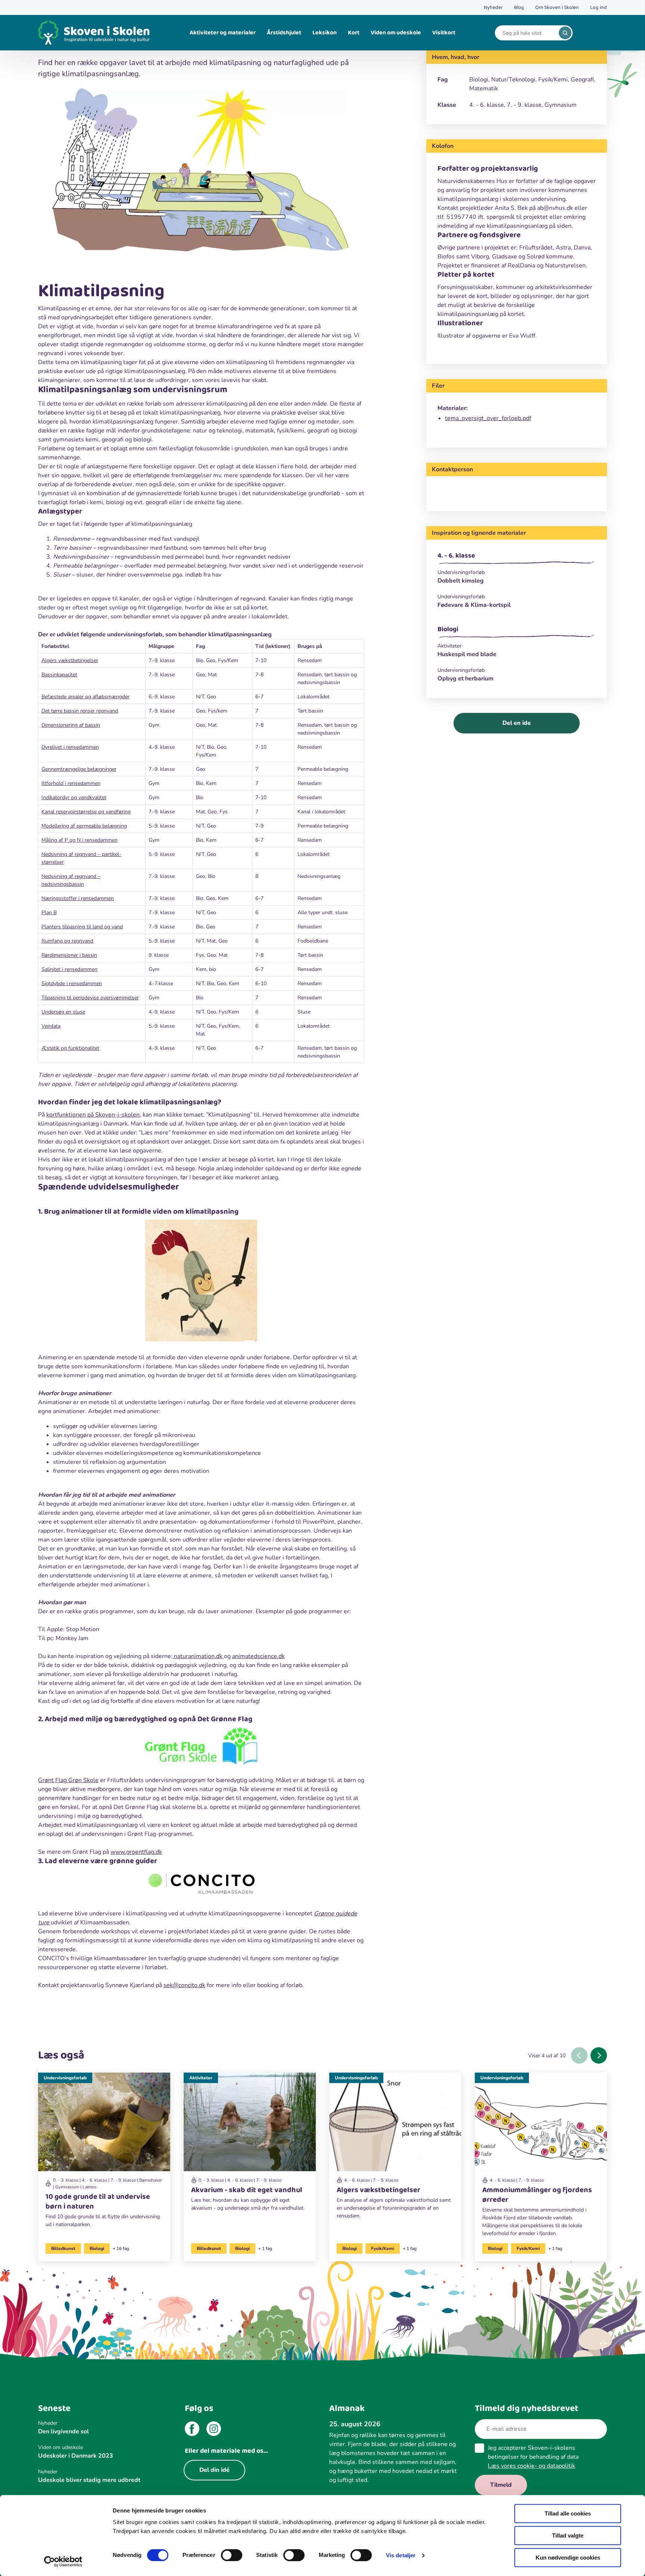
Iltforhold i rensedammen (71, 783)
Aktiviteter (201, 2078)
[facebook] (192, 2430)
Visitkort (444, 33)
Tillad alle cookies (568, 2513)
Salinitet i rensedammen (69, 969)
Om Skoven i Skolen (557, 7)
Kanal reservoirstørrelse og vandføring (86, 812)
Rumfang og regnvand (67, 941)
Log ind (599, 7)
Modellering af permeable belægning (84, 826)
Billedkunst (63, 2248)
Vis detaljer (401, 2555)
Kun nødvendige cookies (568, 2558)
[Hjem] (94, 33)
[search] (565, 33)
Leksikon (325, 33)
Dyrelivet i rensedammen (70, 747)
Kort (354, 33)
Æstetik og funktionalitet (70, 1048)
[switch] (232, 2555)
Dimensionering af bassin (71, 725)
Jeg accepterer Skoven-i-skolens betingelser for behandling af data (533, 2457)
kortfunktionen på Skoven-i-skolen (93, 1115)
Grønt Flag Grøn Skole (68, 1780)
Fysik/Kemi (383, 2248)
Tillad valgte (568, 2535)
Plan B (49, 913)
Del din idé (214, 2470)
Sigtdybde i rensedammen (72, 983)
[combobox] (528, 33)
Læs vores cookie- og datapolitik (532, 2466)
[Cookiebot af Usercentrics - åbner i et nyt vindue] (63, 2561)
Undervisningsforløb (65, 2078)
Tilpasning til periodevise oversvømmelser (90, 998)
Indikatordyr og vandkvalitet (74, 797)
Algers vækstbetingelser (70, 660)
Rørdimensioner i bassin (69, 955)
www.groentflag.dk (136, 1852)
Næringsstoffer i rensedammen (78, 898)
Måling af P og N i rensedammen (80, 840)
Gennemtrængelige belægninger (79, 769)
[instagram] (214, 2430)
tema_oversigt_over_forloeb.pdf (488, 418)
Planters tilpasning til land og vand (82, 927)
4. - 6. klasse (456, 556)
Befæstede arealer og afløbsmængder (85, 697)
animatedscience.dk (258, 1656)
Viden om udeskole (396, 33)
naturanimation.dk (198, 1656)
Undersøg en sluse (63, 1012)
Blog (519, 7)
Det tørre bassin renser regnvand (80, 711)
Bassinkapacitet (59, 675)
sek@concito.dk (184, 1985)
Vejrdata (51, 1026)
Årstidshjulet (284, 33)
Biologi (448, 629)
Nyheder (493, 7)
